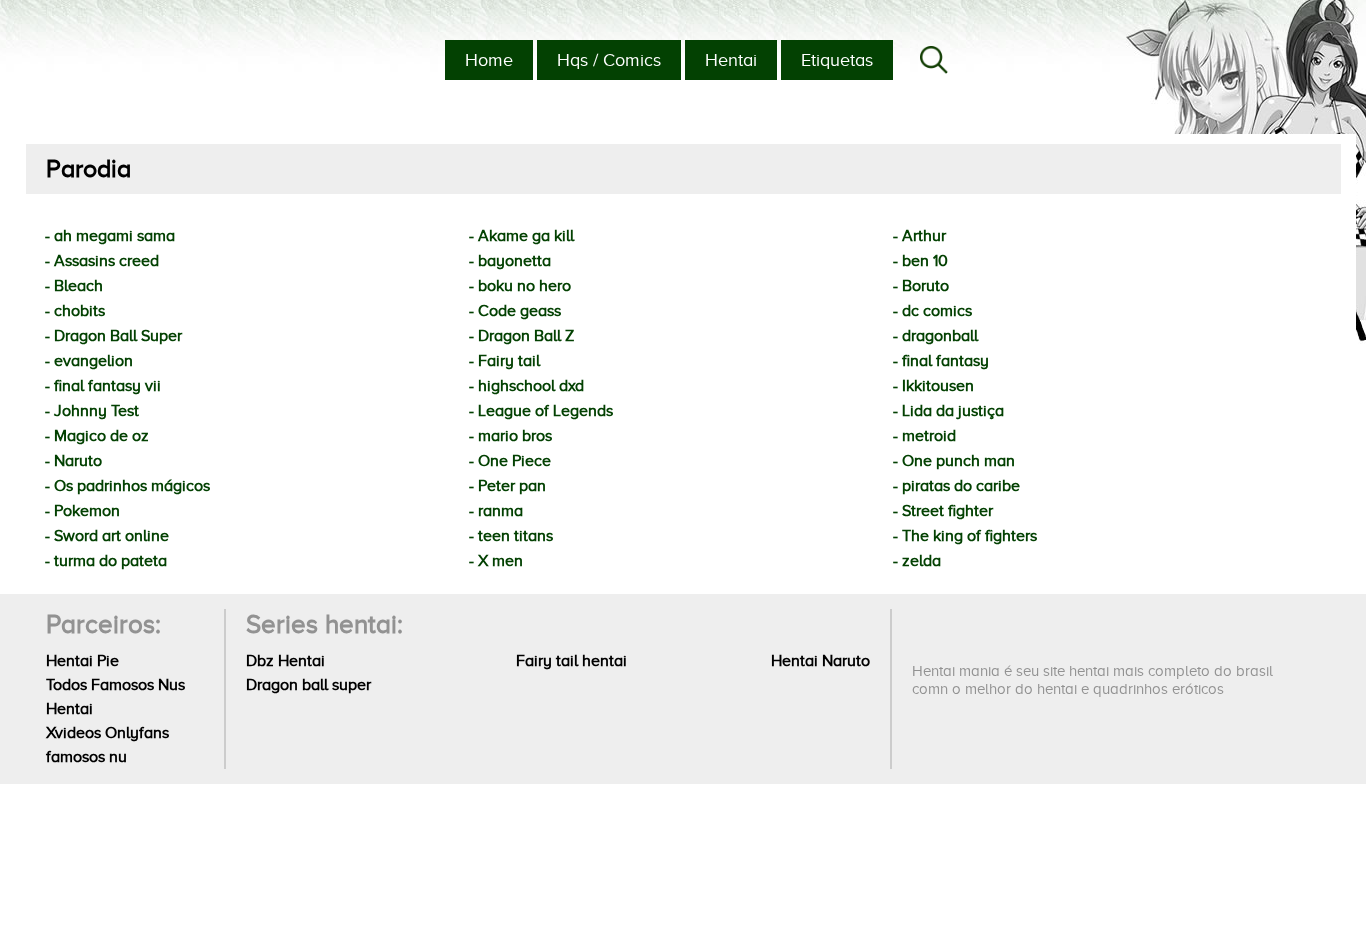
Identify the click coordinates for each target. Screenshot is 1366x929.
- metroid (924, 436)
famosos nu (86, 757)
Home (489, 60)
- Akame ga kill (521, 236)
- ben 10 (920, 261)
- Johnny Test (92, 411)
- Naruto (73, 461)
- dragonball (935, 336)
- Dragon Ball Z (521, 336)
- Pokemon (82, 511)
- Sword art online (107, 536)
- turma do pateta (106, 561)
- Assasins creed (102, 261)
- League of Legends (541, 411)
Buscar (934, 60)
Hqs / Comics (609, 60)
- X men (496, 561)
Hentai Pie (82, 661)
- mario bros (510, 436)
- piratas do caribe (956, 486)
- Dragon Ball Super (113, 336)
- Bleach (74, 286)
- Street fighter (943, 511)
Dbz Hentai (285, 661)
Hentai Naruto (820, 661)
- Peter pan (507, 486)
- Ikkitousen (933, 386)
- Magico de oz (97, 436)
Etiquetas (837, 60)
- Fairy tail (504, 361)
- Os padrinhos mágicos (127, 486)
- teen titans (511, 536)
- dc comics (932, 311)
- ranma (496, 511)
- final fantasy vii (103, 386)
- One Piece (510, 461)
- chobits (75, 311)
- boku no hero (520, 286)
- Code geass (515, 311)
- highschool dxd (526, 386)
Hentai (731, 60)
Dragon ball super (308, 685)
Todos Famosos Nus (115, 685)
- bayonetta (510, 261)
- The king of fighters (965, 536)
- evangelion (89, 361)
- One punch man (954, 461)
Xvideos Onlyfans (107, 733)
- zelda (917, 561)
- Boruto (921, 286)
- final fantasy (941, 361)
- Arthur (919, 236)
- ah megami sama (110, 236)
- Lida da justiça (948, 411)
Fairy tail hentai (571, 661)
